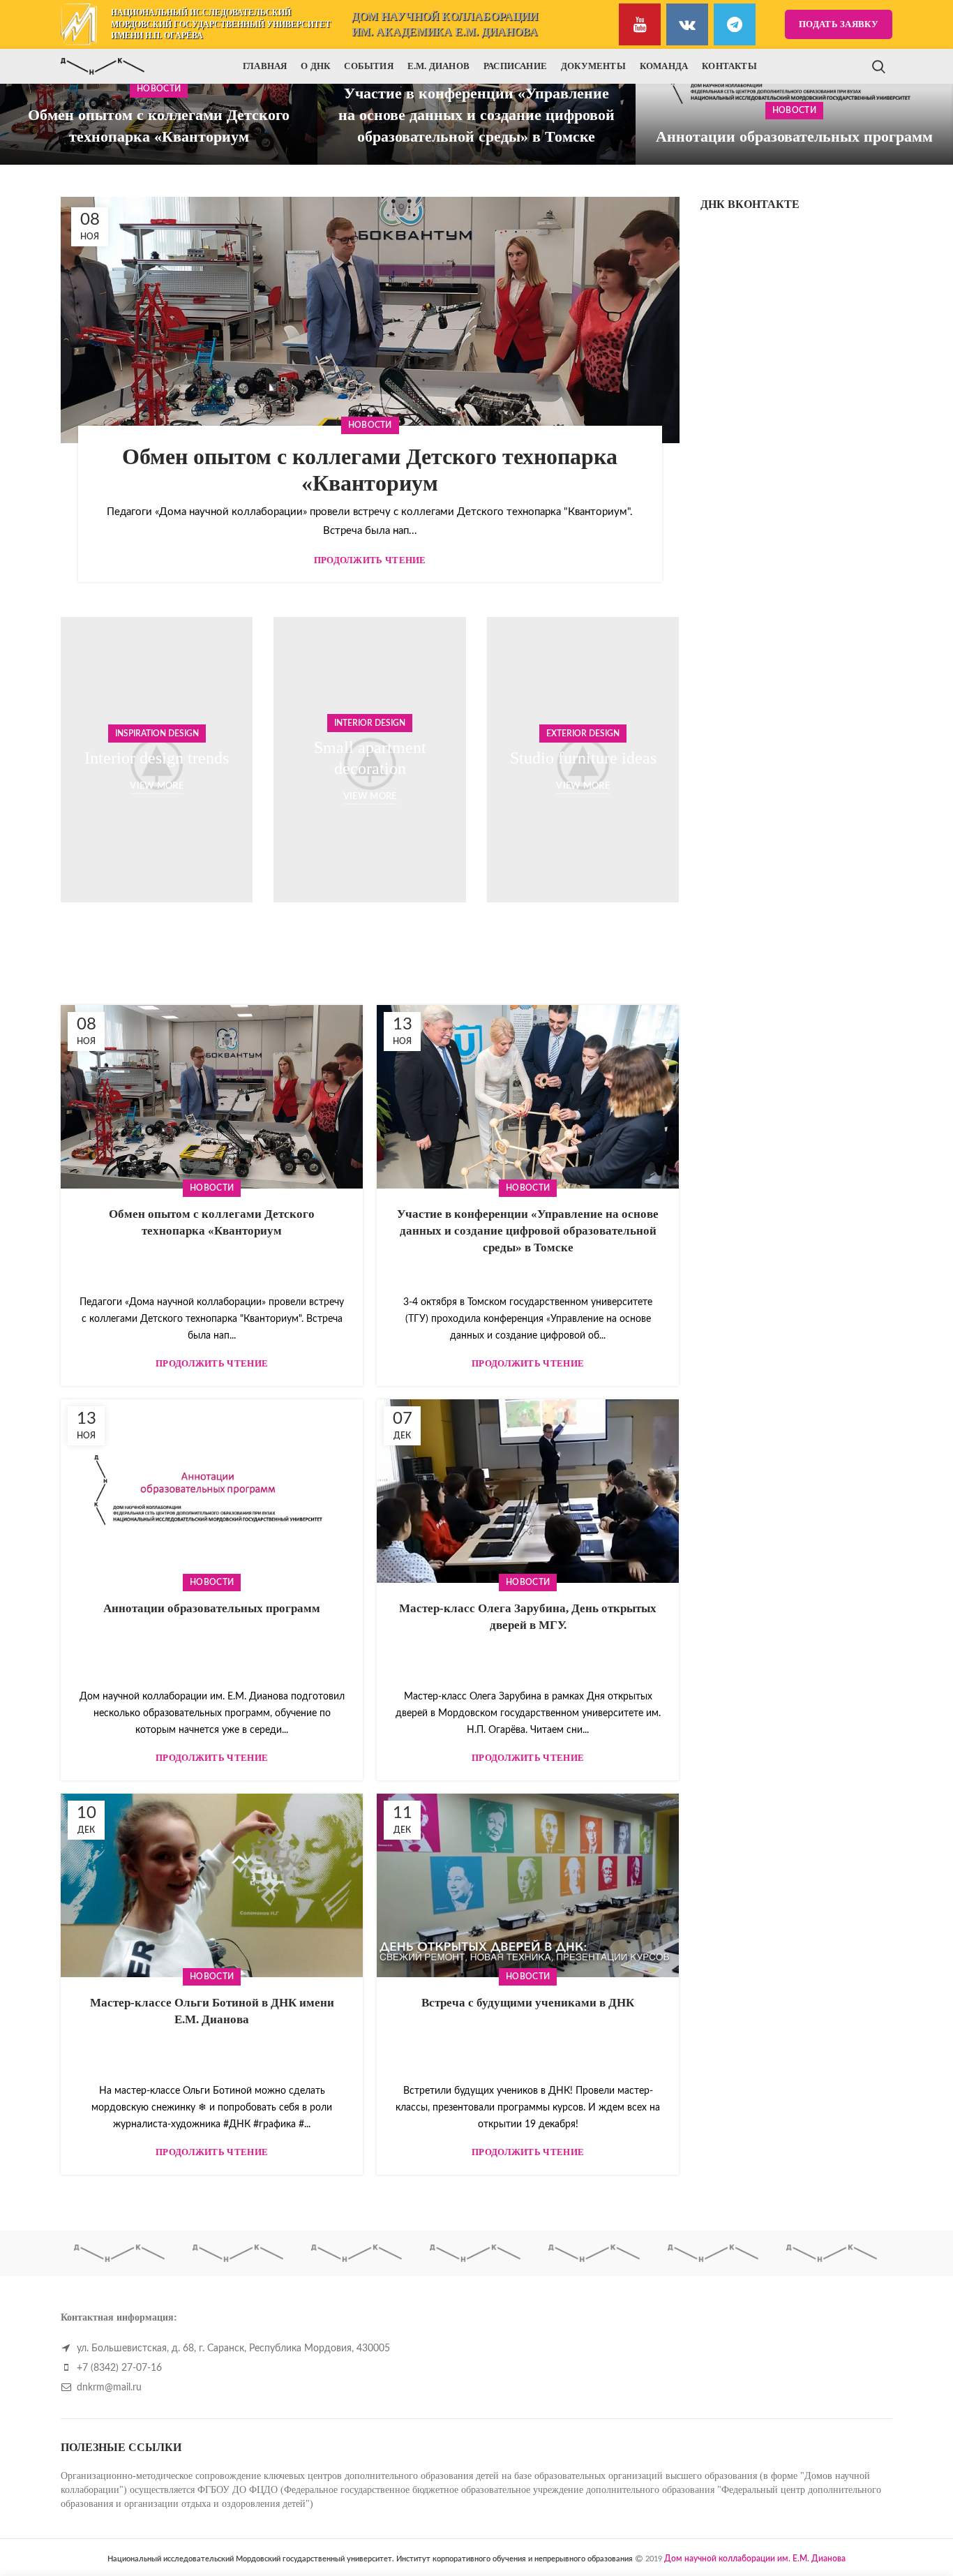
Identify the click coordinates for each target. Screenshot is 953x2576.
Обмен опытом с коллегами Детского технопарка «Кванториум (159, 126)
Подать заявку (839, 24)
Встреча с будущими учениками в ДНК (528, 2003)
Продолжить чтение (370, 560)
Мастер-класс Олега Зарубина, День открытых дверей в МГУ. (528, 1617)
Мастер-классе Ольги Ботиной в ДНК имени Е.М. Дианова (212, 2011)
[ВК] (687, 24)
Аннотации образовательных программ (794, 136)
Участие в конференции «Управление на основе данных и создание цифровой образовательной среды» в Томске (476, 115)
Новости (794, 110)
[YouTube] (640, 24)
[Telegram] (735, 24)
